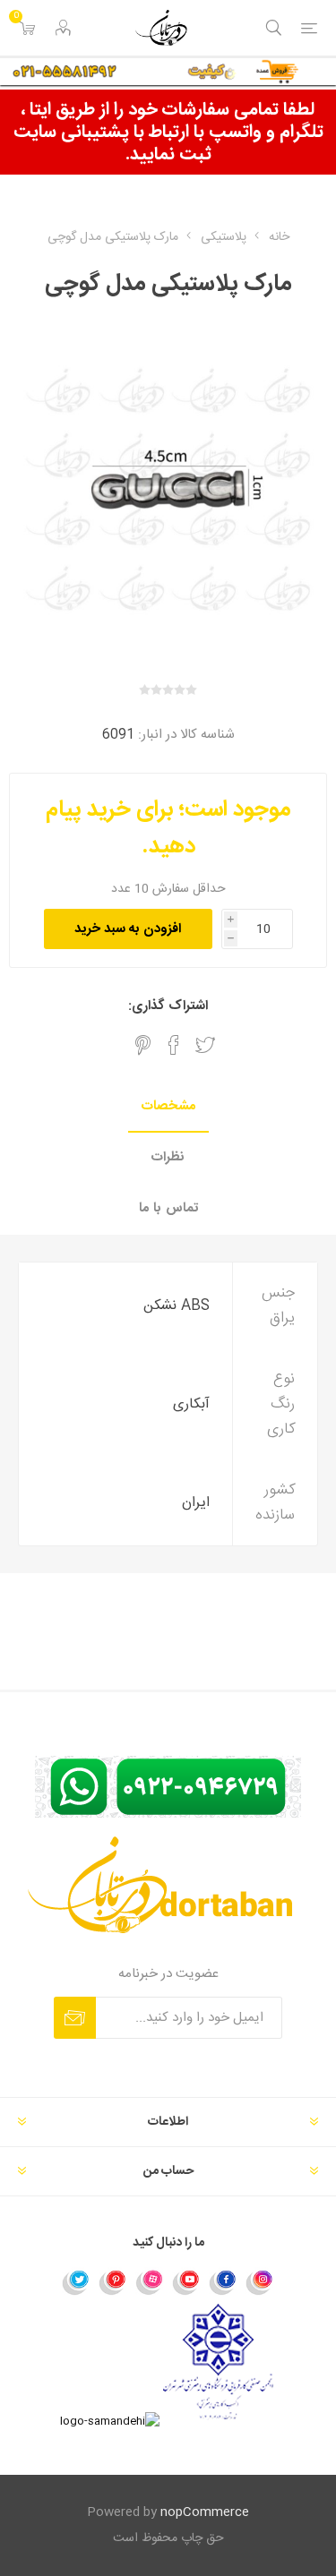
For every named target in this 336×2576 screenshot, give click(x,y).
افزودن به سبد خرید (128, 929)
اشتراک (75, 2018)
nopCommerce (205, 2512)
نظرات (168, 1157)
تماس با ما (168, 1208)
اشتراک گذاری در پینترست (143, 1045)
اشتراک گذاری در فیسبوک (174, 1045)
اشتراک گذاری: (168, 1006)
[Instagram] (260, 2281)
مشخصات (168, 1106)
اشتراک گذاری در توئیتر (205, 1045)
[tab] (168, 1107)
